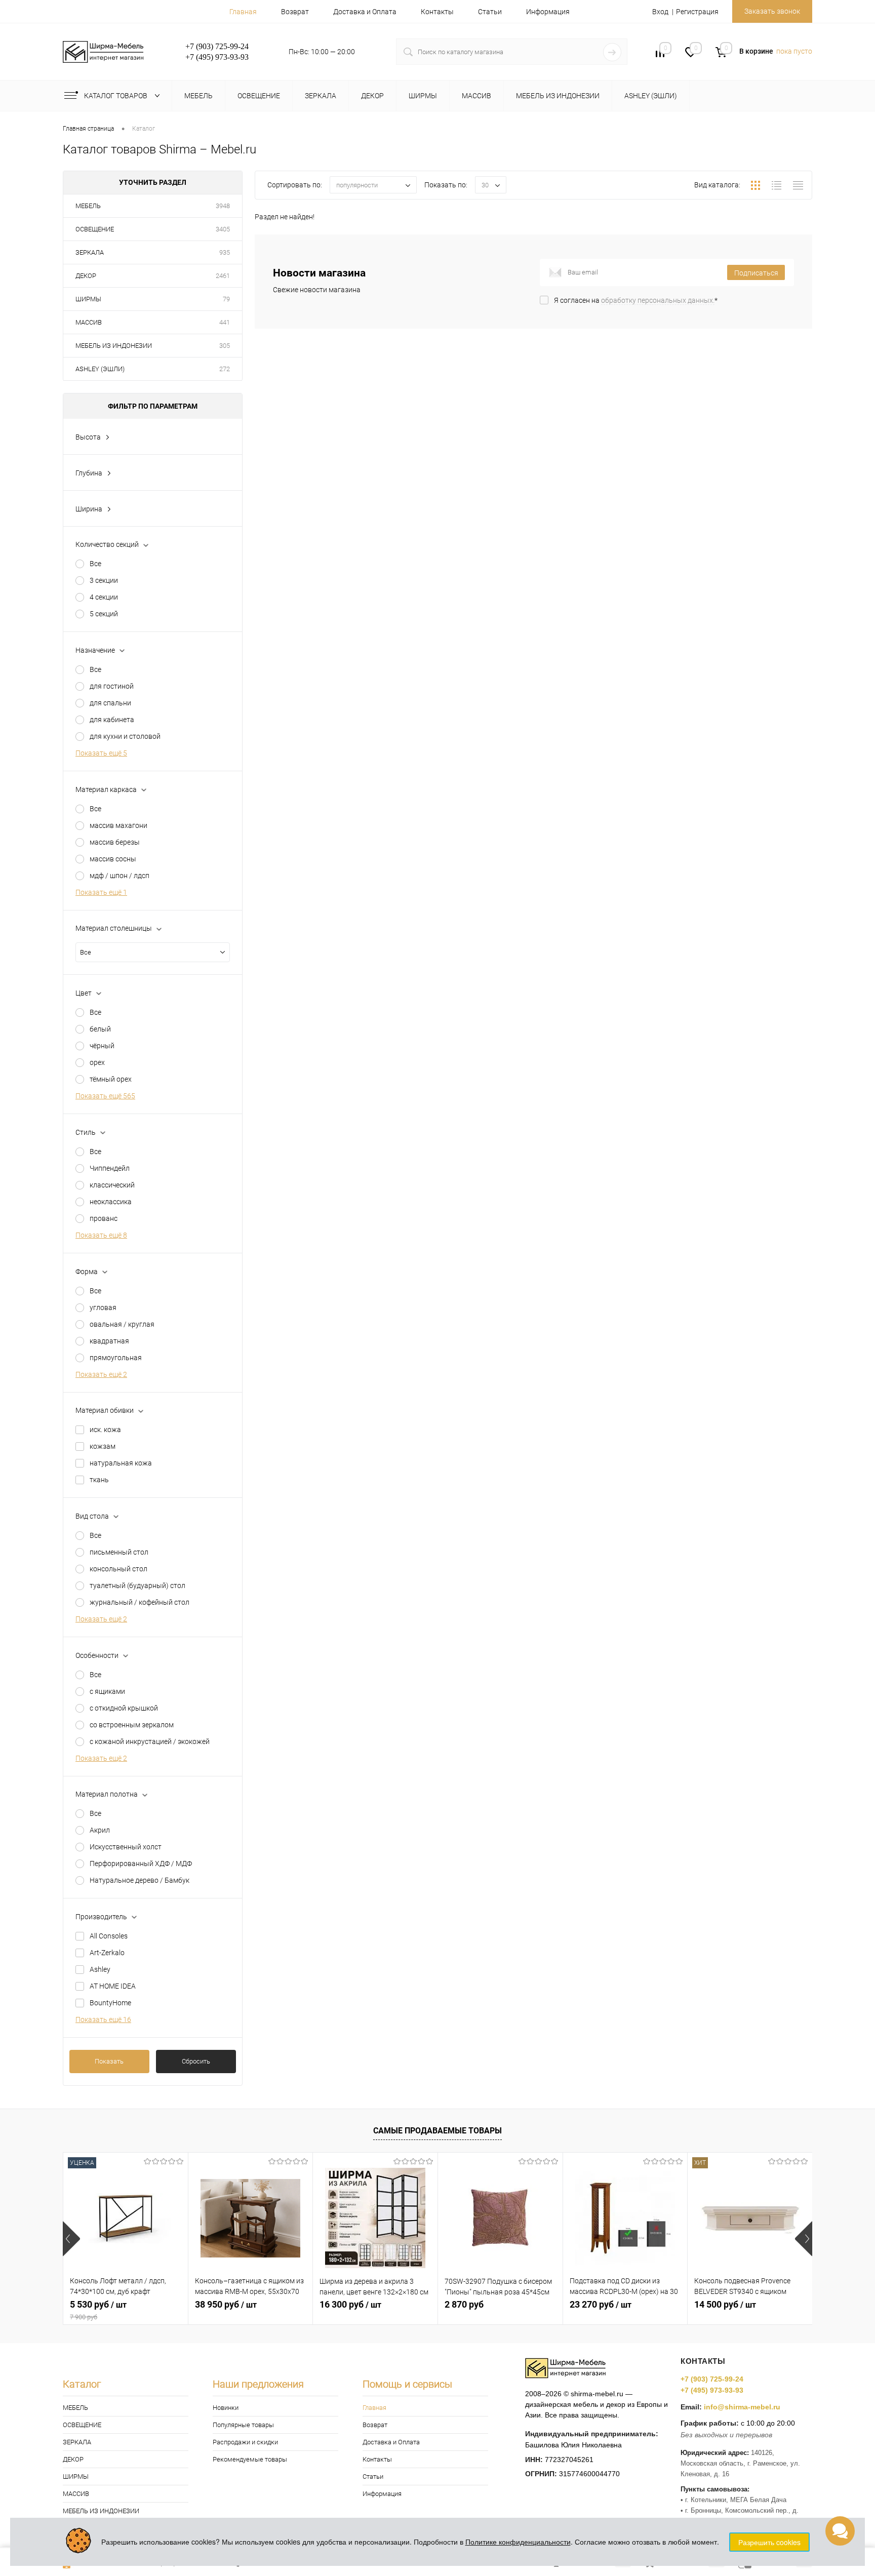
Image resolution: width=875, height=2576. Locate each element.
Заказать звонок (772, 11)
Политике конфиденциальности (518, 2542)
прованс (104, 1218)
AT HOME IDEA (113, 1986)
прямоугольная (116, 1358)
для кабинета (112, 720)
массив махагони (118, 825)
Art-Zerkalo (107, 1953)
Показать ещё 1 (101, 892)
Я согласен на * (636, 300)
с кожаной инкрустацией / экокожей (150, 1741)
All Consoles (109, 1936)
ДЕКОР (86, 276)
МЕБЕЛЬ (88, 206)
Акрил (100, 1830)
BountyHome (110, 2003)
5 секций (104, 614)
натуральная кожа (121, 1463)
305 (225, 346)
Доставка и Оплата (365, 12)
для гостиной (112, 686)
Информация (548, 12)
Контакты (437, 12)
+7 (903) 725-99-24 (712, 2379)
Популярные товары (243, 2425)
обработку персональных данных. (658, 300)
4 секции (104, 597)
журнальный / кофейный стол (140, 1602)
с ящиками (107, 1691)
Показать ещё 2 (101, 1374)
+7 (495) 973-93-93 (712, 2390)
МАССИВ (89, 322)
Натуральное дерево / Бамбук (140, 1880)
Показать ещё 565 (105, 1096)
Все (95, 564)
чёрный (102, 1046)
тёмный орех (111, 1079)
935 (225, 252)
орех (97, 1062)
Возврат (295, 12)
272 (225, 369)
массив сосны (113, 859)
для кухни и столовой (125, 736)
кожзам (103, 1446)
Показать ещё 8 (101, 1235)
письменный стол (119, 1552)
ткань (99, 1480)
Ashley (100, 1969)
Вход (660, 12)
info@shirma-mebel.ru (742, 2407)
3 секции (104, 580)
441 (225, 322)
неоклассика (111, 1202)
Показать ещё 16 (103, 2019)
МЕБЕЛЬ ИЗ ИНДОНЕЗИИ (114, 346)
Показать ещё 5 (101, 753)
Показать (109, 2061)
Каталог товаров (116, 96)
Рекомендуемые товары (250, 2459)
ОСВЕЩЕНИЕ (95, 229)
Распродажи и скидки (245, 2442)
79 (226, 299)
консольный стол (118, 1569)
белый (100, 1029)
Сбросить (196, 2061)
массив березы (115, 842)
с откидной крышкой (124, 1708)
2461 (223, 276)
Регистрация (697, 12)
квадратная (109, 1341)
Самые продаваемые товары (437, 2131)
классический (112, 1185)
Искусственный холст (126, 1847)
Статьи (490, 12)
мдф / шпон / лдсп (120, 876)
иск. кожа (105, 1430)
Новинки (226, 2408)
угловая (103, 1307)
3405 (223, 229)
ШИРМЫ (88, 299)
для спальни (110, 703)
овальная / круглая (122, 1324)
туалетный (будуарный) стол (137, 1586)
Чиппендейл (110, 1168)
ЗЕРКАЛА (90, 252)
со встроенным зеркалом (132, 1725)
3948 (223, 206)
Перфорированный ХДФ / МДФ (141, 1864)
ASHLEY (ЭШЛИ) (100, 369)
